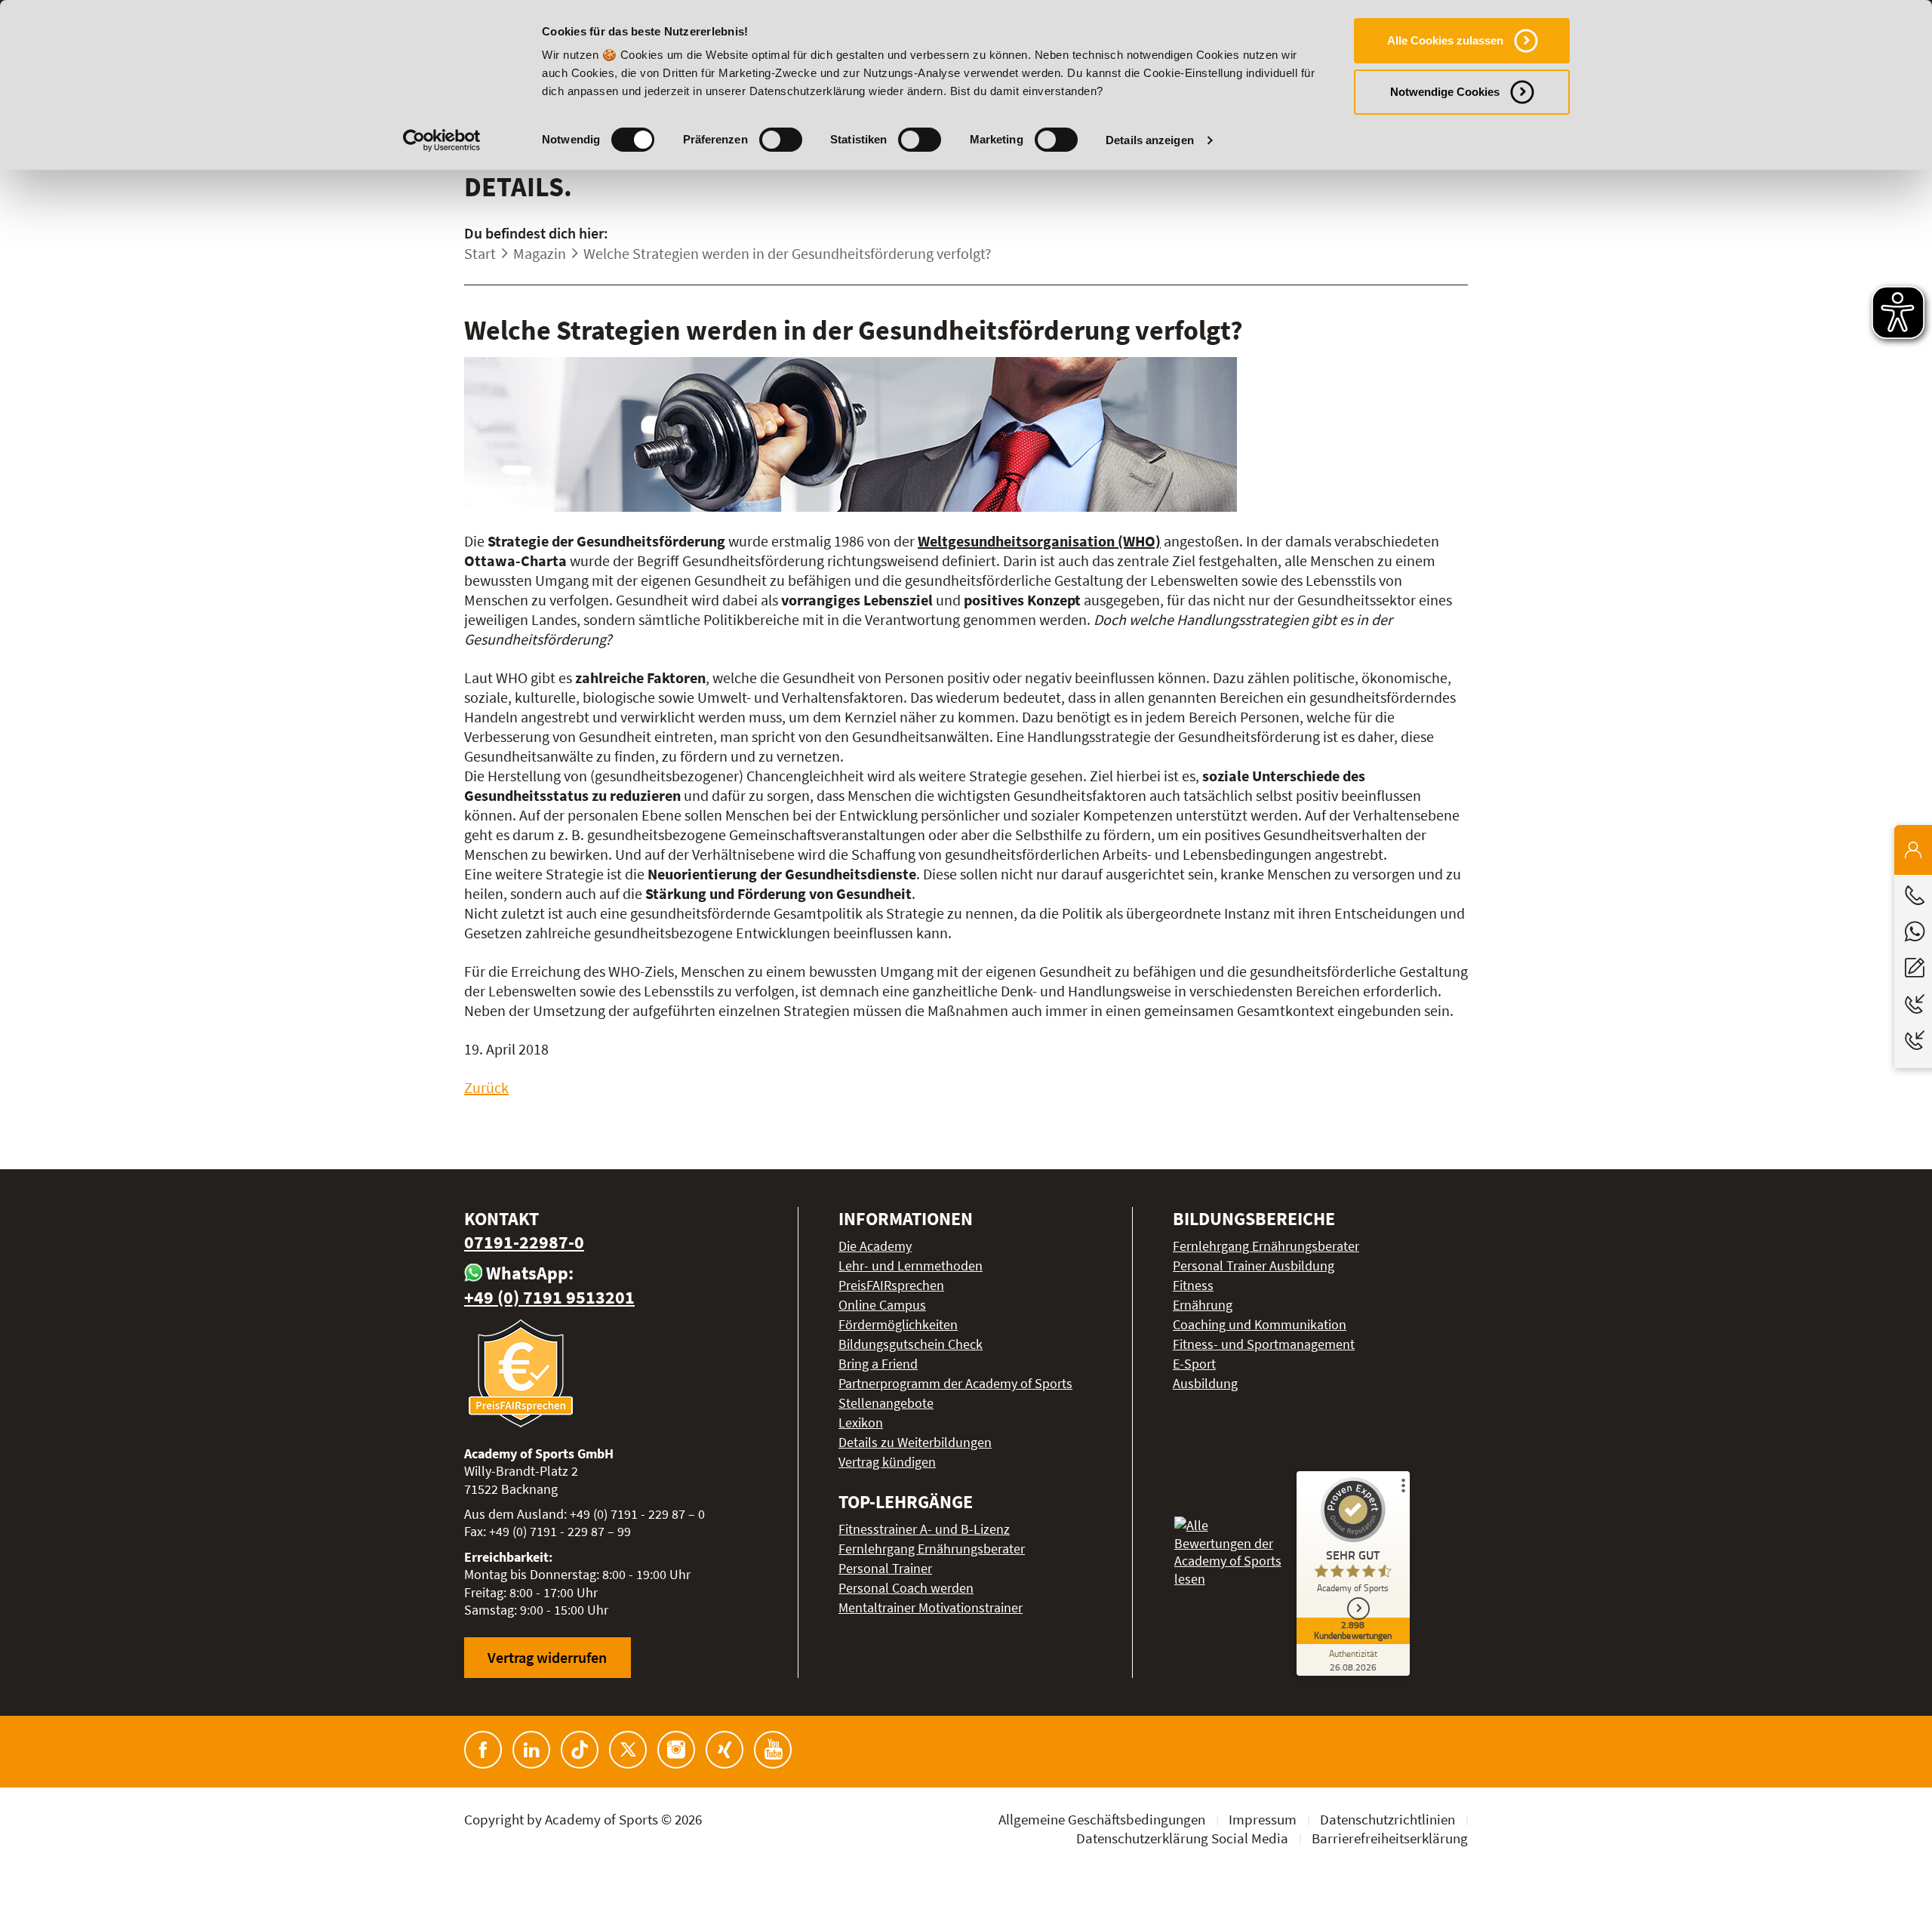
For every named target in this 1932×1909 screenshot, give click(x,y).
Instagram (676, 1750)
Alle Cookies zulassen (1445, 40)
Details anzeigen (1150, 140)
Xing (724, 1750)
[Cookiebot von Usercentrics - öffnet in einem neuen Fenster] (442, 140)
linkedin (531, 1750)
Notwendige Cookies (1445, 92)
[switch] (781, 140)
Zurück (486, 1087)
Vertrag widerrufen (547, 1657)
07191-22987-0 (524, 1242)
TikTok (580, 1750)
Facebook (483, 1750)
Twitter (628, 1750)
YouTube (773, 1750)
